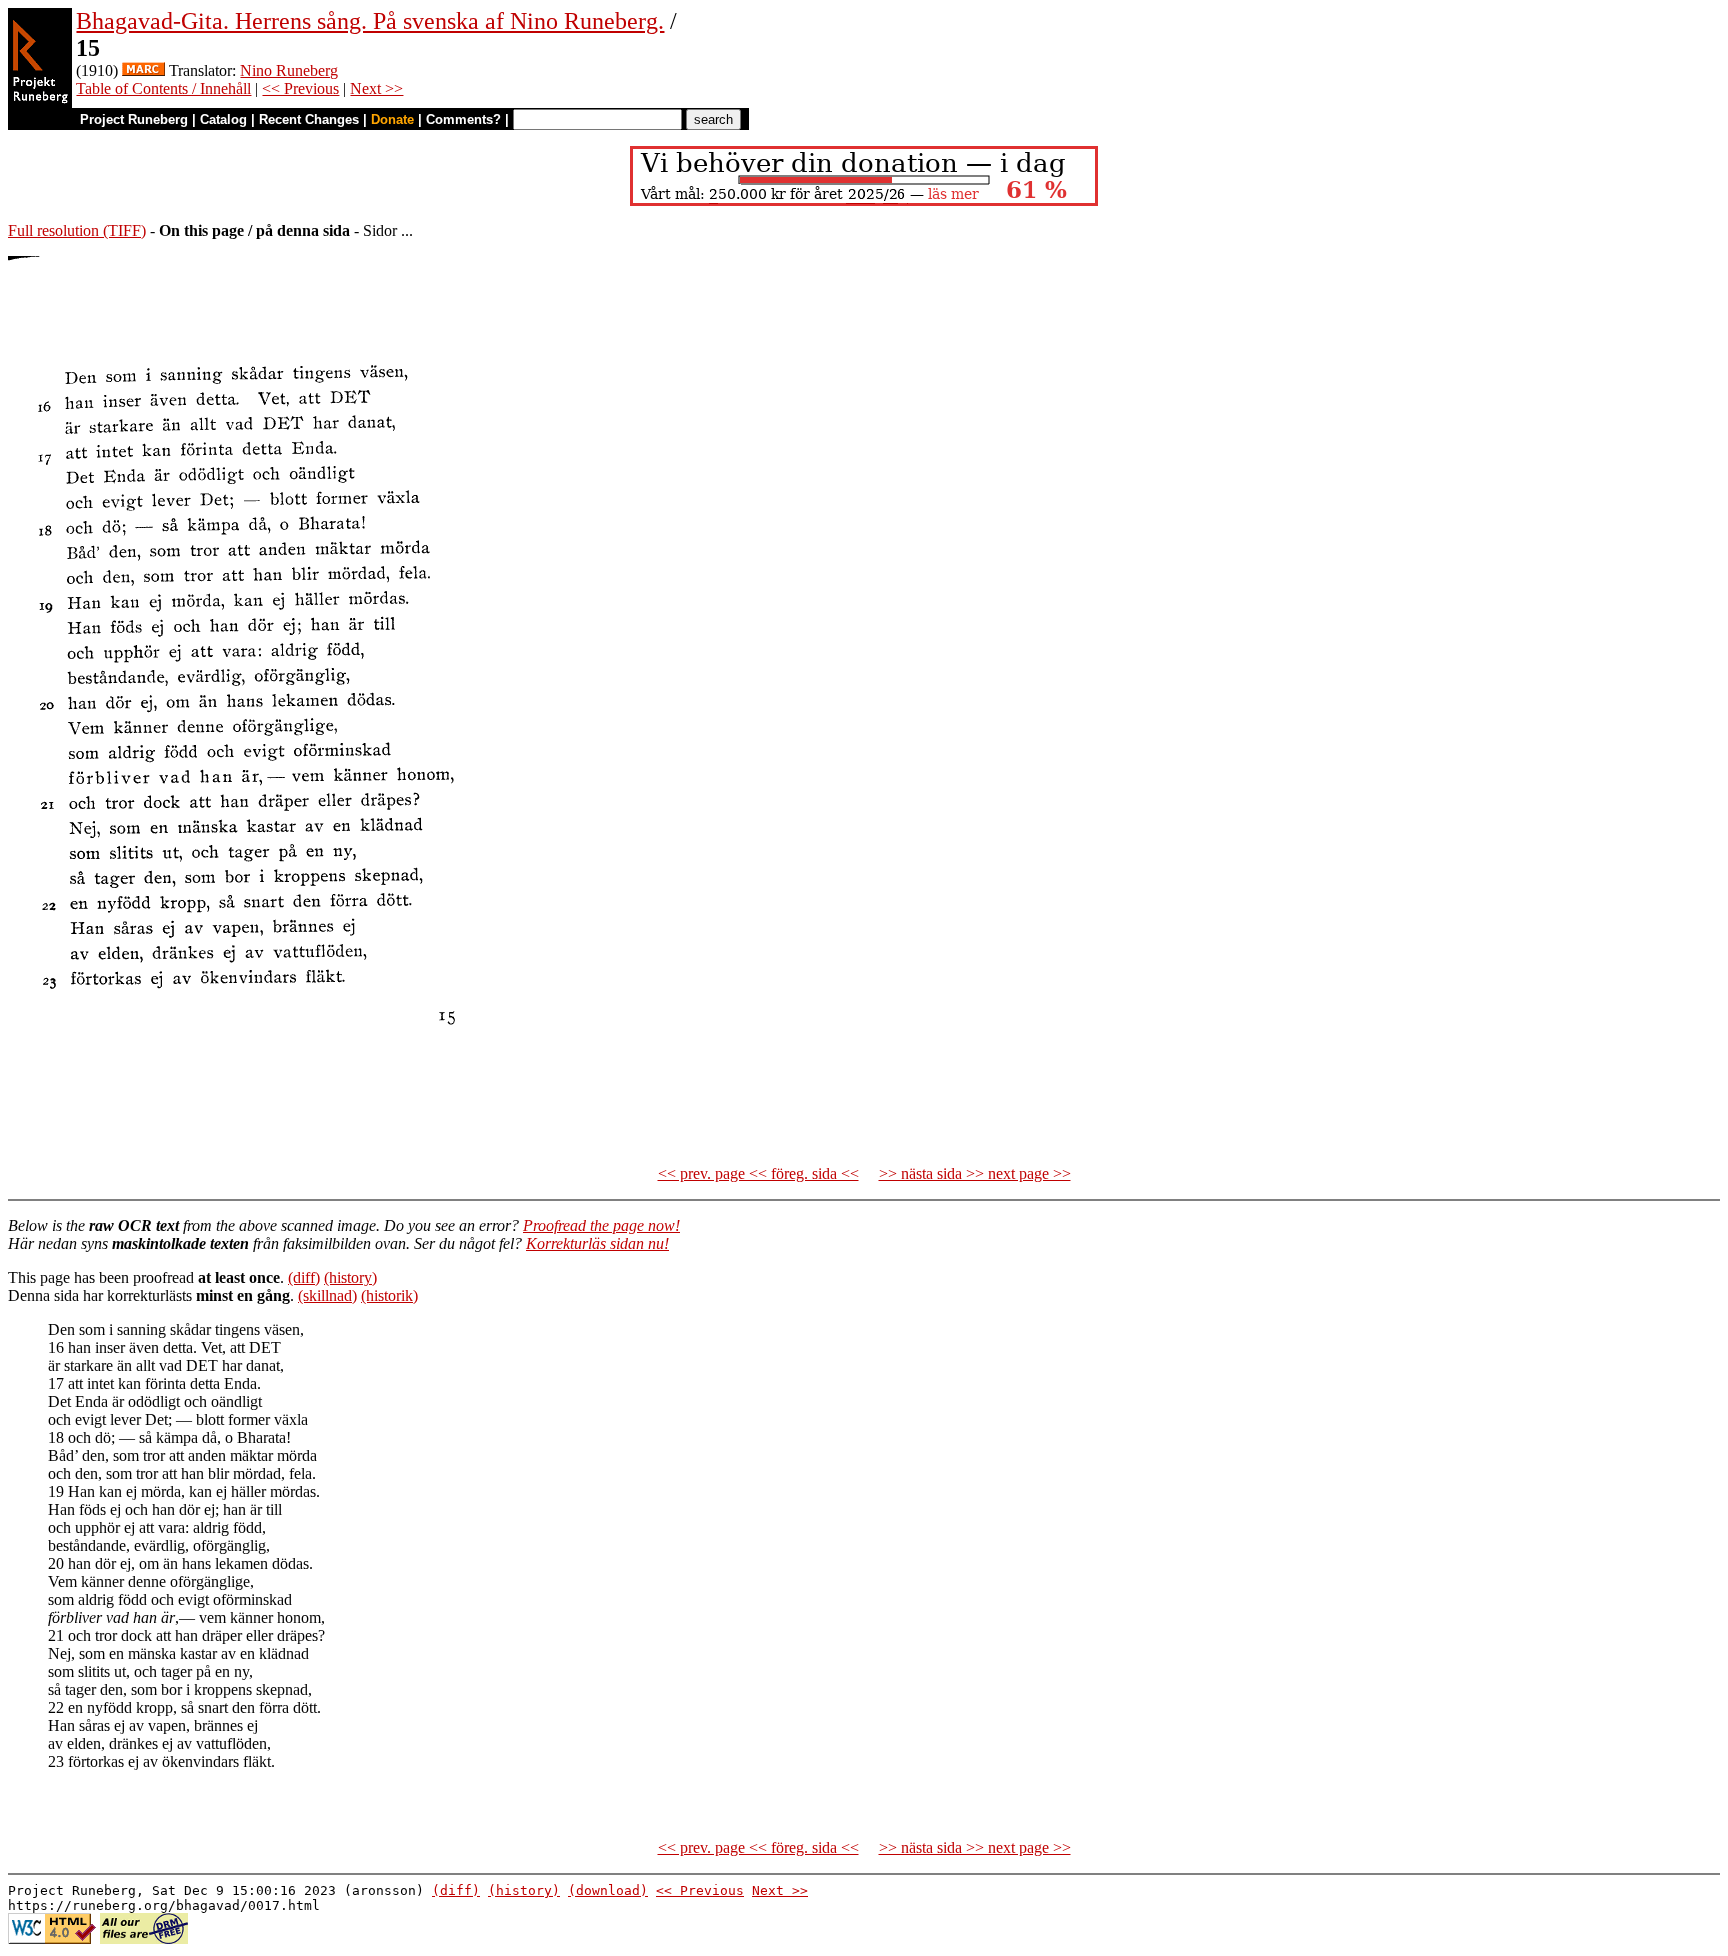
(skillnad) (327, 1295)
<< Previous (300, 88)
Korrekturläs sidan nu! (597, 1243)
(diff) (304, 1277)
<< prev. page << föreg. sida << (758, 1173)
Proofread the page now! (601, 1225)
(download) (608, 1890)
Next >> (376, 88)
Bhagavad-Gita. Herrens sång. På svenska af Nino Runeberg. (370, 21)
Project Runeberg (134, 119)
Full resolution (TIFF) (77, 230)
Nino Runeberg (289, 70)
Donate (392, 119)
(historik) (389, 1295)
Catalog (223, 119)
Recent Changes (309, 119)
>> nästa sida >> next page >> (975, 1173)
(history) (350, 1277)
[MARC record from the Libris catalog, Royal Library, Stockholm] (143, 70)
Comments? (463, 119)
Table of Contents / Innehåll (163, 88)
